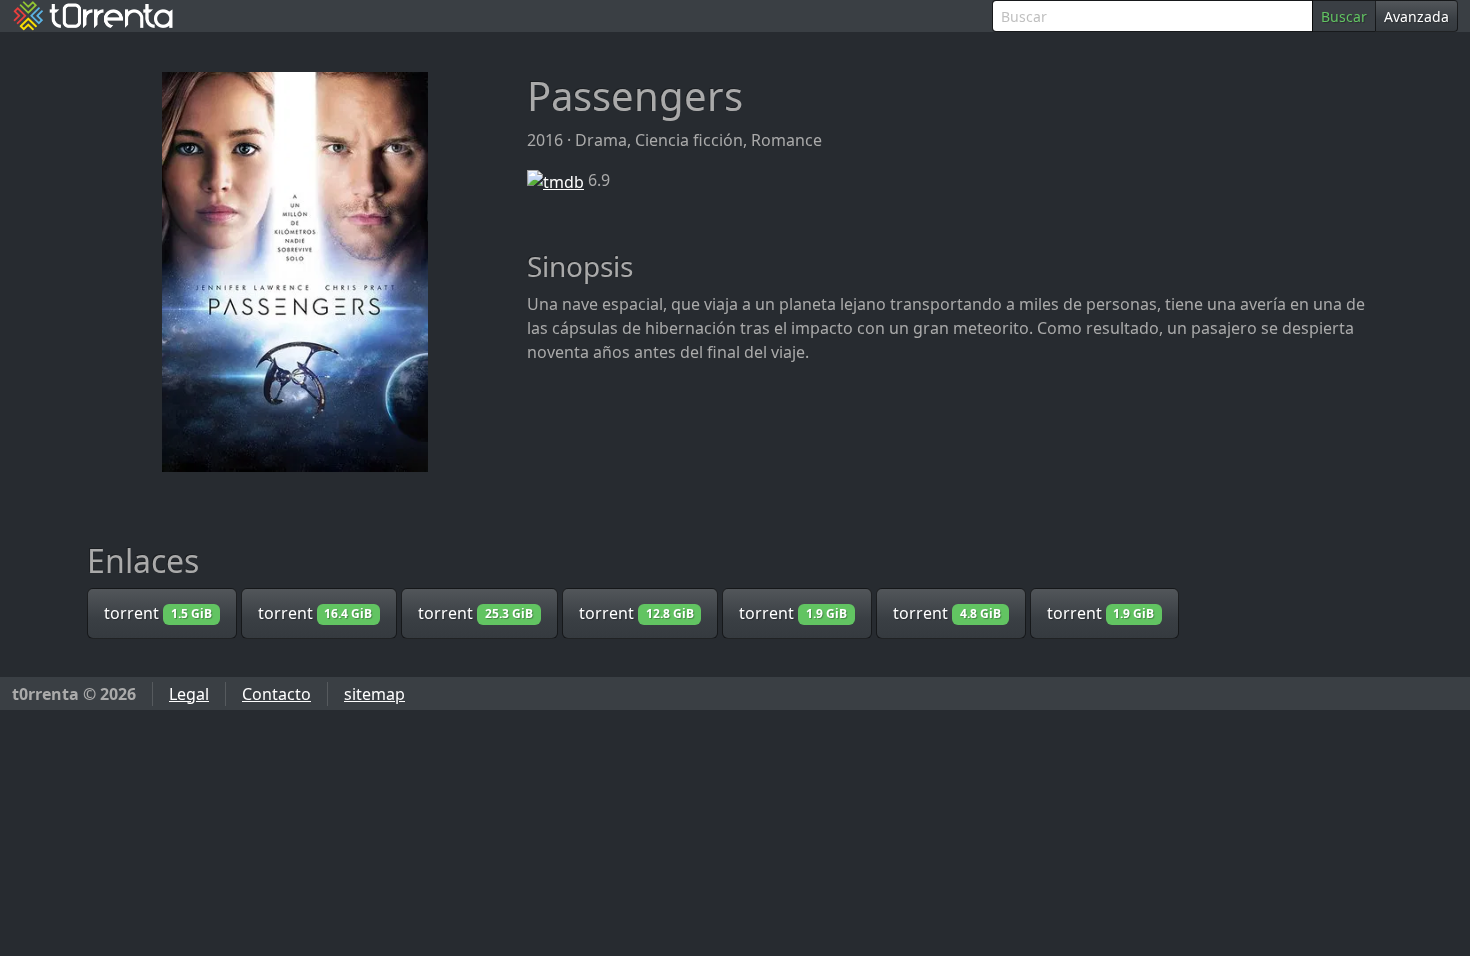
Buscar (1344, 16)
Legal (189, 694)
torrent (158, 613)
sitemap (374, 694)
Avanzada (1416, 16)
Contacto (276, 694)
